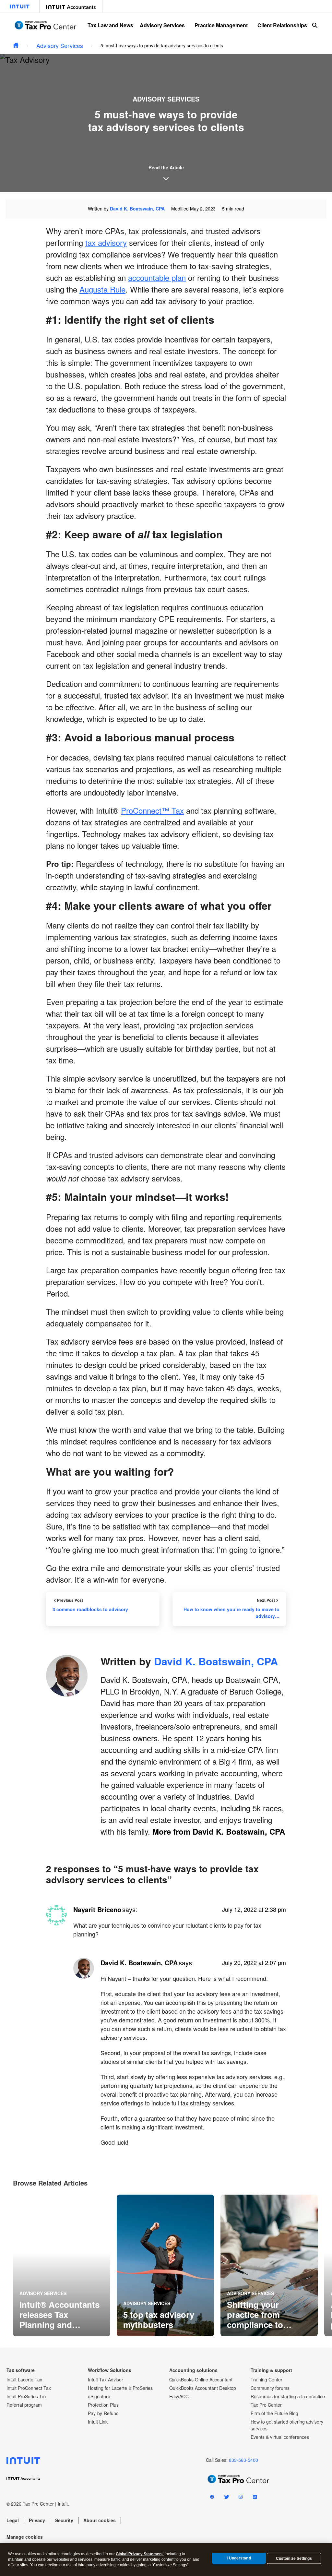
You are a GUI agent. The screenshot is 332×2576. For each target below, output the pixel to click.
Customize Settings (294, 2558)
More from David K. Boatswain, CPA (219, 1831)
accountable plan (157, 277)
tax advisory (106, 242)
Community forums (270, 2388)
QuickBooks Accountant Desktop (203, 2388)
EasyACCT (180, 2396)
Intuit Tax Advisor (106, 2379)
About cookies (100, 2520)
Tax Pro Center (266, 2405)
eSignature (99, 2396)
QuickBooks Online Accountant (201, 2379)
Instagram (241, 2498)
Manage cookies (25, 2537)
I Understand (239, 2558)
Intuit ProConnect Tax (29, 2388)
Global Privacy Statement (139, 2554)
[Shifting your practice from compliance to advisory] (269, 2265)
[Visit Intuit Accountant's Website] (71, 6)
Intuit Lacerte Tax (24, 2379)
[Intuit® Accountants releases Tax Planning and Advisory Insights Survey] (62, 2265)
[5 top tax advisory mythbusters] (165, 2265)
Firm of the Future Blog (274, 2413)
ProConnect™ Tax (152, 810)
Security (64, 2520)
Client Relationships (282, 25)
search (315, 25)
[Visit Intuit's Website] (20, 6)
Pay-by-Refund (103, 2413)
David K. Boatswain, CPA (137, 209)
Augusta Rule (102, 289)
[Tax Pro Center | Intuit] (16, 46)
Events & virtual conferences (280, 2437)
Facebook (212, 2498)
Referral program (24, 2405)
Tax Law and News (110, 25)
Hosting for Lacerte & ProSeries (120, 2388)
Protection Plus (103, 2405)
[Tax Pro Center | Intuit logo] (45, 25)
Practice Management (221, 25)
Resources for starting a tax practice (288, 2396)
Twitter (226, 2498)
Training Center (267, 2379)
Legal (13, 2520)
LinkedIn (255, 2498)
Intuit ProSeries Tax (27, 2396)
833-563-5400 (243, 2460)
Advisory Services (162, 25)
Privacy (37, 2520)
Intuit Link (98, 2422)
